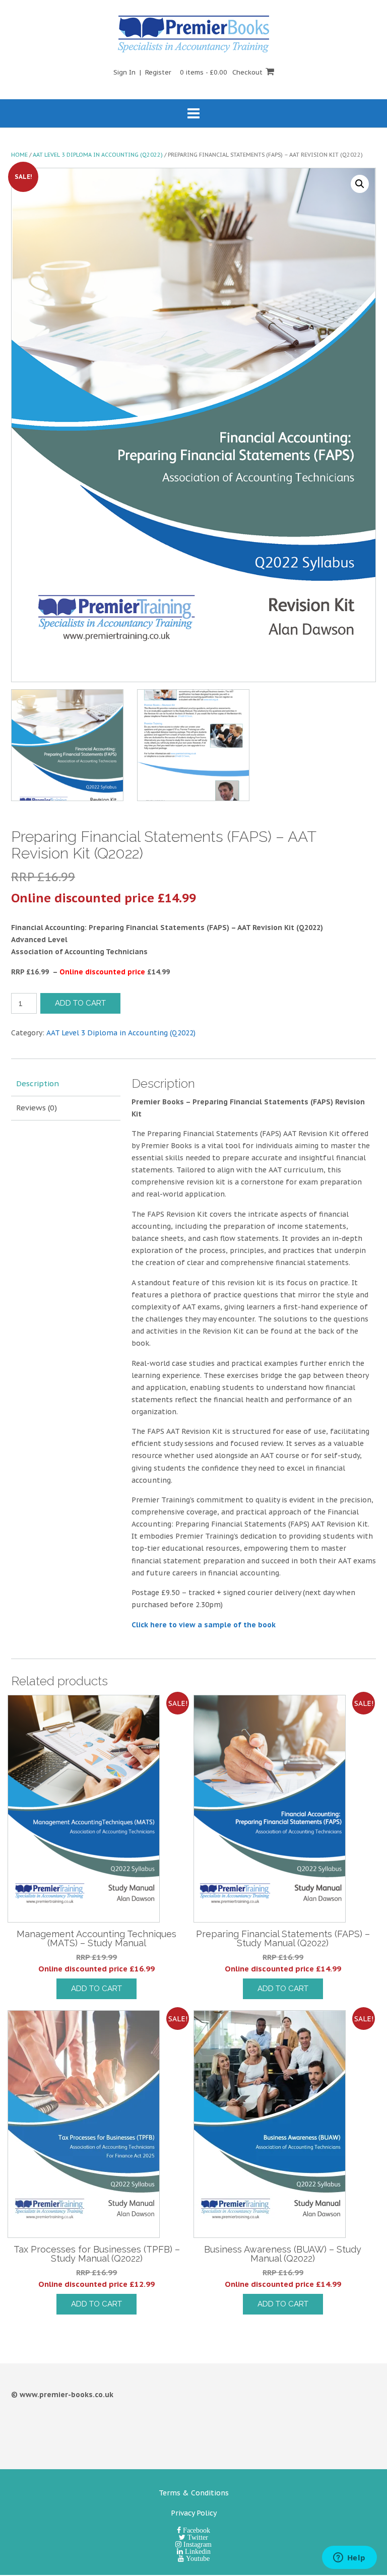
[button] (360, 184)
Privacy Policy (194, 2513)
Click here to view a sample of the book (204, 1625)
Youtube (197, 2558)
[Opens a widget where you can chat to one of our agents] (349, 2558)
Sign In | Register (142, 72)
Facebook (196, 2530)
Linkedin (197, 2551)
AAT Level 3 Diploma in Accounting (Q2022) (98, 155)
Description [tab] (38, 1083)
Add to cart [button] (96, 1989)
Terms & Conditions (194, 2493)
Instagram (197, 2544)
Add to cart (80, 1003)
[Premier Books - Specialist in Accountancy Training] (193, 34)
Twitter (197, 2537)
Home (19, 155)
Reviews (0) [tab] (37, 1108)
